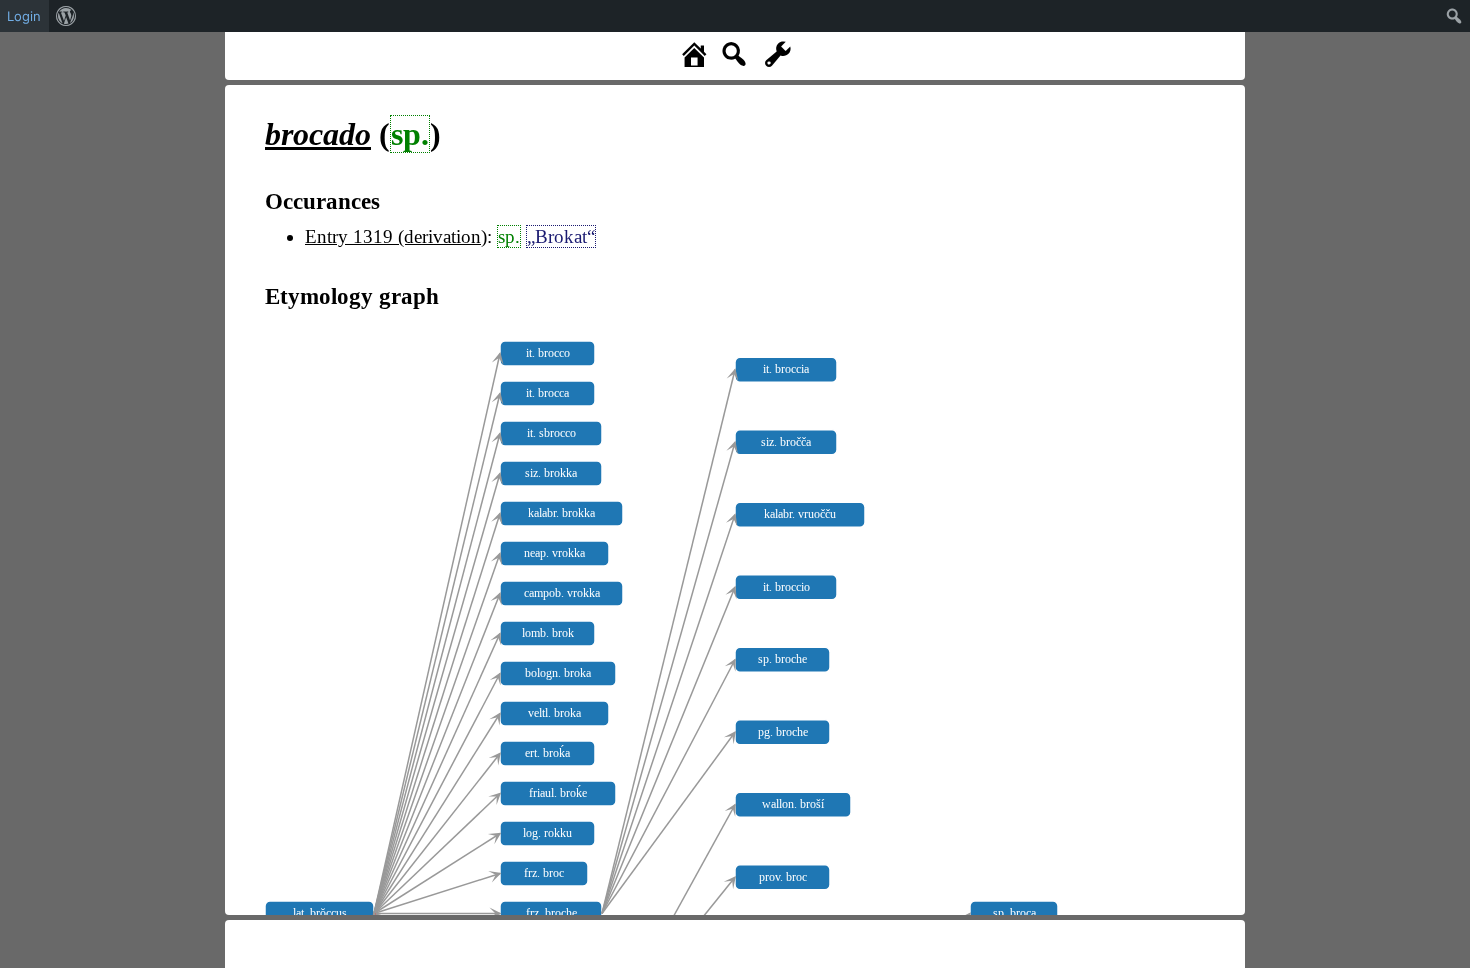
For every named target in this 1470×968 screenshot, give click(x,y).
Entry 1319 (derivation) (396, 236)
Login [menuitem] (24, 16)
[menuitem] (66, 16)
